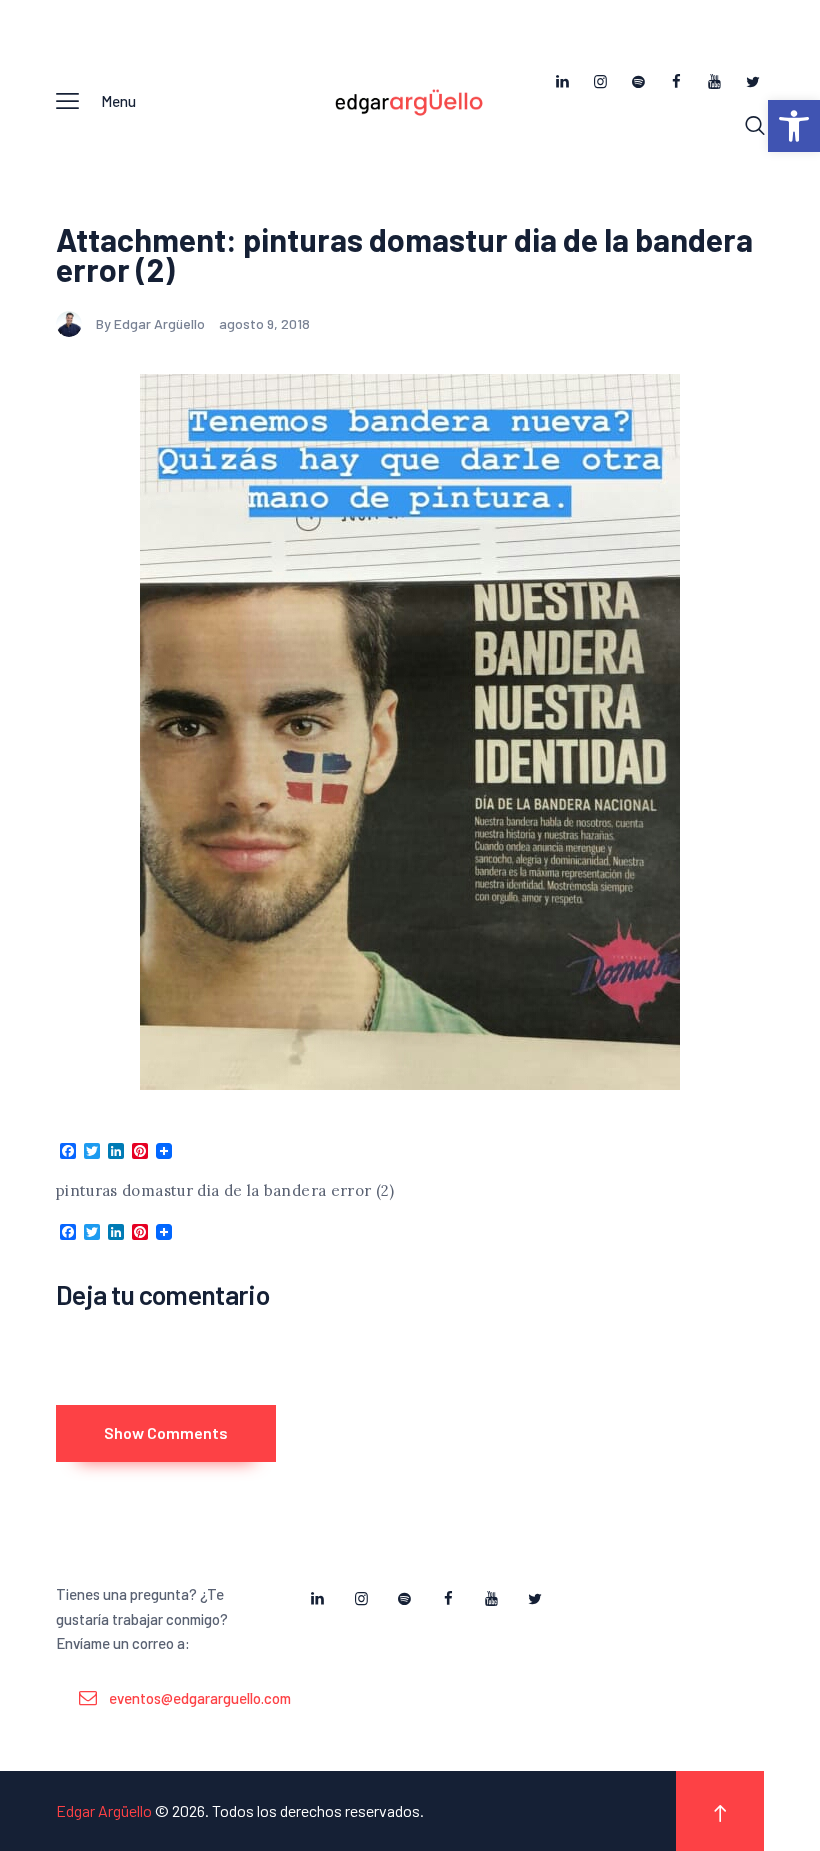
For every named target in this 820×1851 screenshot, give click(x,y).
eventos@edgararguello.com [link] (200, 1698)
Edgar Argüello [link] (104, 1810)
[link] (794, 126)
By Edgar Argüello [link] (152, 323)
